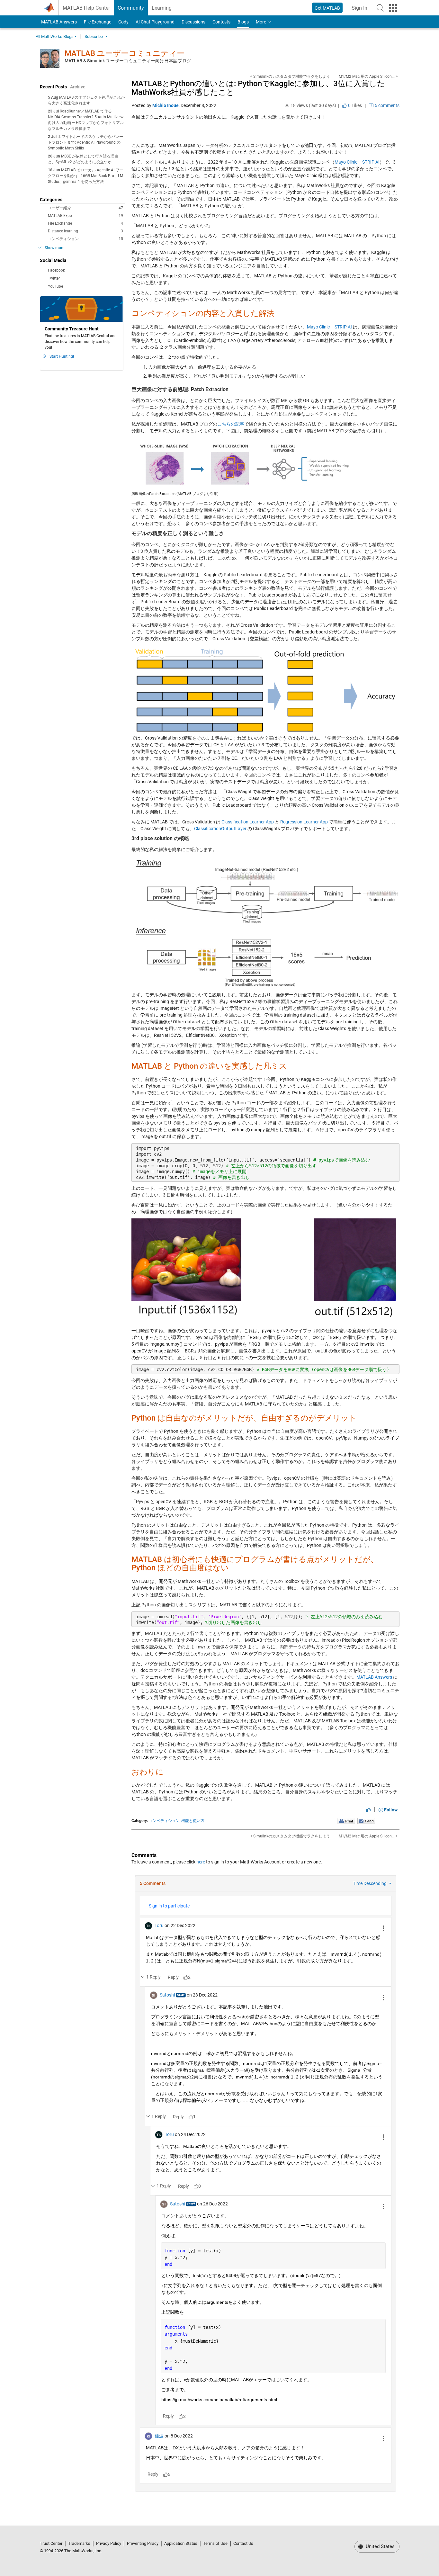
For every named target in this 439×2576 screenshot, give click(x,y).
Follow (390, 1810)
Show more (54, 248)
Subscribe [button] (94, 36)
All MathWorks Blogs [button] (55, 36)
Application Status (181, 2543)
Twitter (54, 278)
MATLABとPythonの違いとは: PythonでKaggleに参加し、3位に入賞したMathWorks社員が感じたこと (258, 88)
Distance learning (85, 231)
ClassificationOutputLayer (220, 829)
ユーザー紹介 (85, 208)
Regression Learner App (304, 822)
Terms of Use (215, 2543)
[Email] (366, 1821)
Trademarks (79, 2543)
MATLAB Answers (58, 22)
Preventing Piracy (143, 2543)
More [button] (261, 22)
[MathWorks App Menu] (393, 8)
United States (380, 2546)
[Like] (369, 1810)
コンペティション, (165, 1821)
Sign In (361, 10)
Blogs (243, 22)
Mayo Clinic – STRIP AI (357, 162)
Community (131, 8)
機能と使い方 (193, 1821)
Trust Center (51, 2543)
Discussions (193, 22)
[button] (380, 8)
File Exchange (98, 22)
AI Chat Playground (155, 22)
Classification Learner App (248, 822)
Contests (221, 22)
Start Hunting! (62, 356)
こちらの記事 (231, 424)
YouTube (55, 286)
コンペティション (85, 239)
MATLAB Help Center (86, 8)
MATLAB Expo (85, 216)
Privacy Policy (109, 2543)
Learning (162, 8)
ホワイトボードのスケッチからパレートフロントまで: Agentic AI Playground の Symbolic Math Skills (85, 142)
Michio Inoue (166, 105)
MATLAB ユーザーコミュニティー (125, 53)
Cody (123, 22)
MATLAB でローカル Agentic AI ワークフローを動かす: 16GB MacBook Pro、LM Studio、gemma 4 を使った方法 (85, 176)
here (201, 1862)
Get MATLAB (327, 8)
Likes (354, 105)
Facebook (56, 270)
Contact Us (243, 2543)
